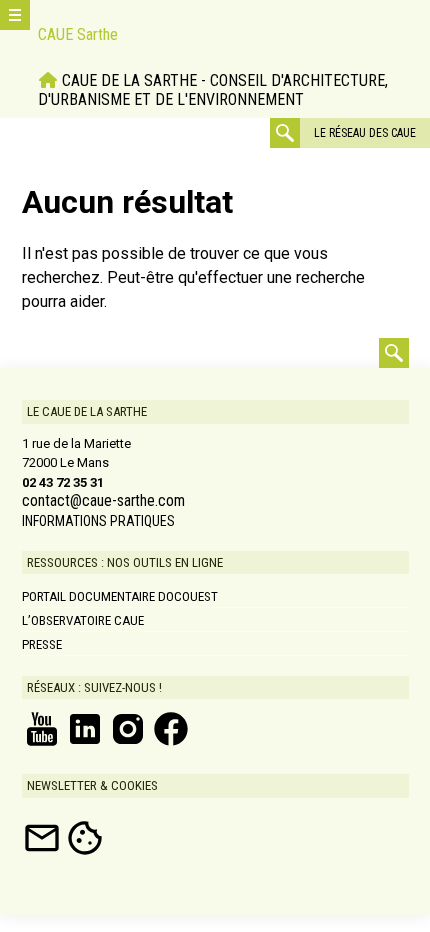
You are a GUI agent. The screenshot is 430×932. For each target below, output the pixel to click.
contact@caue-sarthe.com (103, 501)
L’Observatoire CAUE (83, 620)
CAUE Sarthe (78, 34)
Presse (42, 644)
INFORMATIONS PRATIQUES (98, 521)
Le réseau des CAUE (365, 133)
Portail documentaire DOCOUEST (120, 596)
